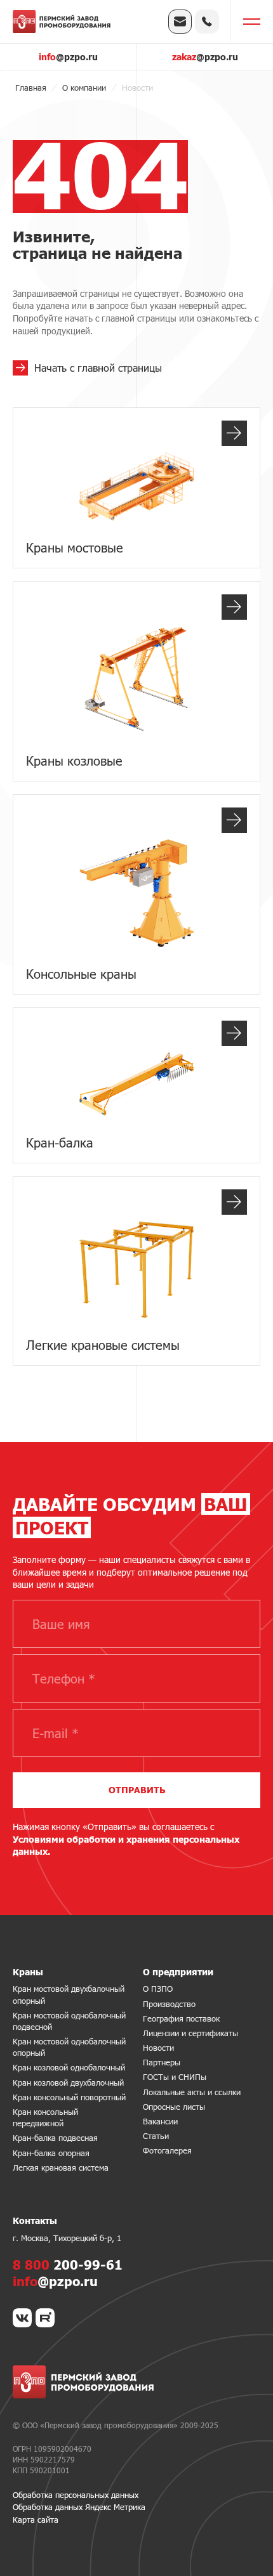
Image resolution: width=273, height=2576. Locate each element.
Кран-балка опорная (51, 2153)
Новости (158, 2048)
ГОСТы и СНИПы (175, 2077)
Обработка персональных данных (76, 2495)
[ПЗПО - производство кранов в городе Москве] (62, 22)
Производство (169, 2004)
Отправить (137, 1790)
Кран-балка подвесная (55, 2138)
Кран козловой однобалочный (69, 2067)
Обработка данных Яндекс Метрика (79, 2507)
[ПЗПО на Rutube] (45, 2318)
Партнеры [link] (162, 2062)
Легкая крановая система (61, 2167)
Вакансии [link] (160, 2121)
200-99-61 (68, 2265)
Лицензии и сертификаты (190, 2033)
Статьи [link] (156, 2136)
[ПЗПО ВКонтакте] (22, 2318)
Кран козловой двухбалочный (68, 2082)
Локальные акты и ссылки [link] (192, 2092)
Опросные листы (174, 2107)
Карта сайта (36, 2520)
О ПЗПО (158, 1989)
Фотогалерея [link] (167, 2150)
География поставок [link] (181, 2018)
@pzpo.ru (68, 57)
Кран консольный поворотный (69, 2097)
